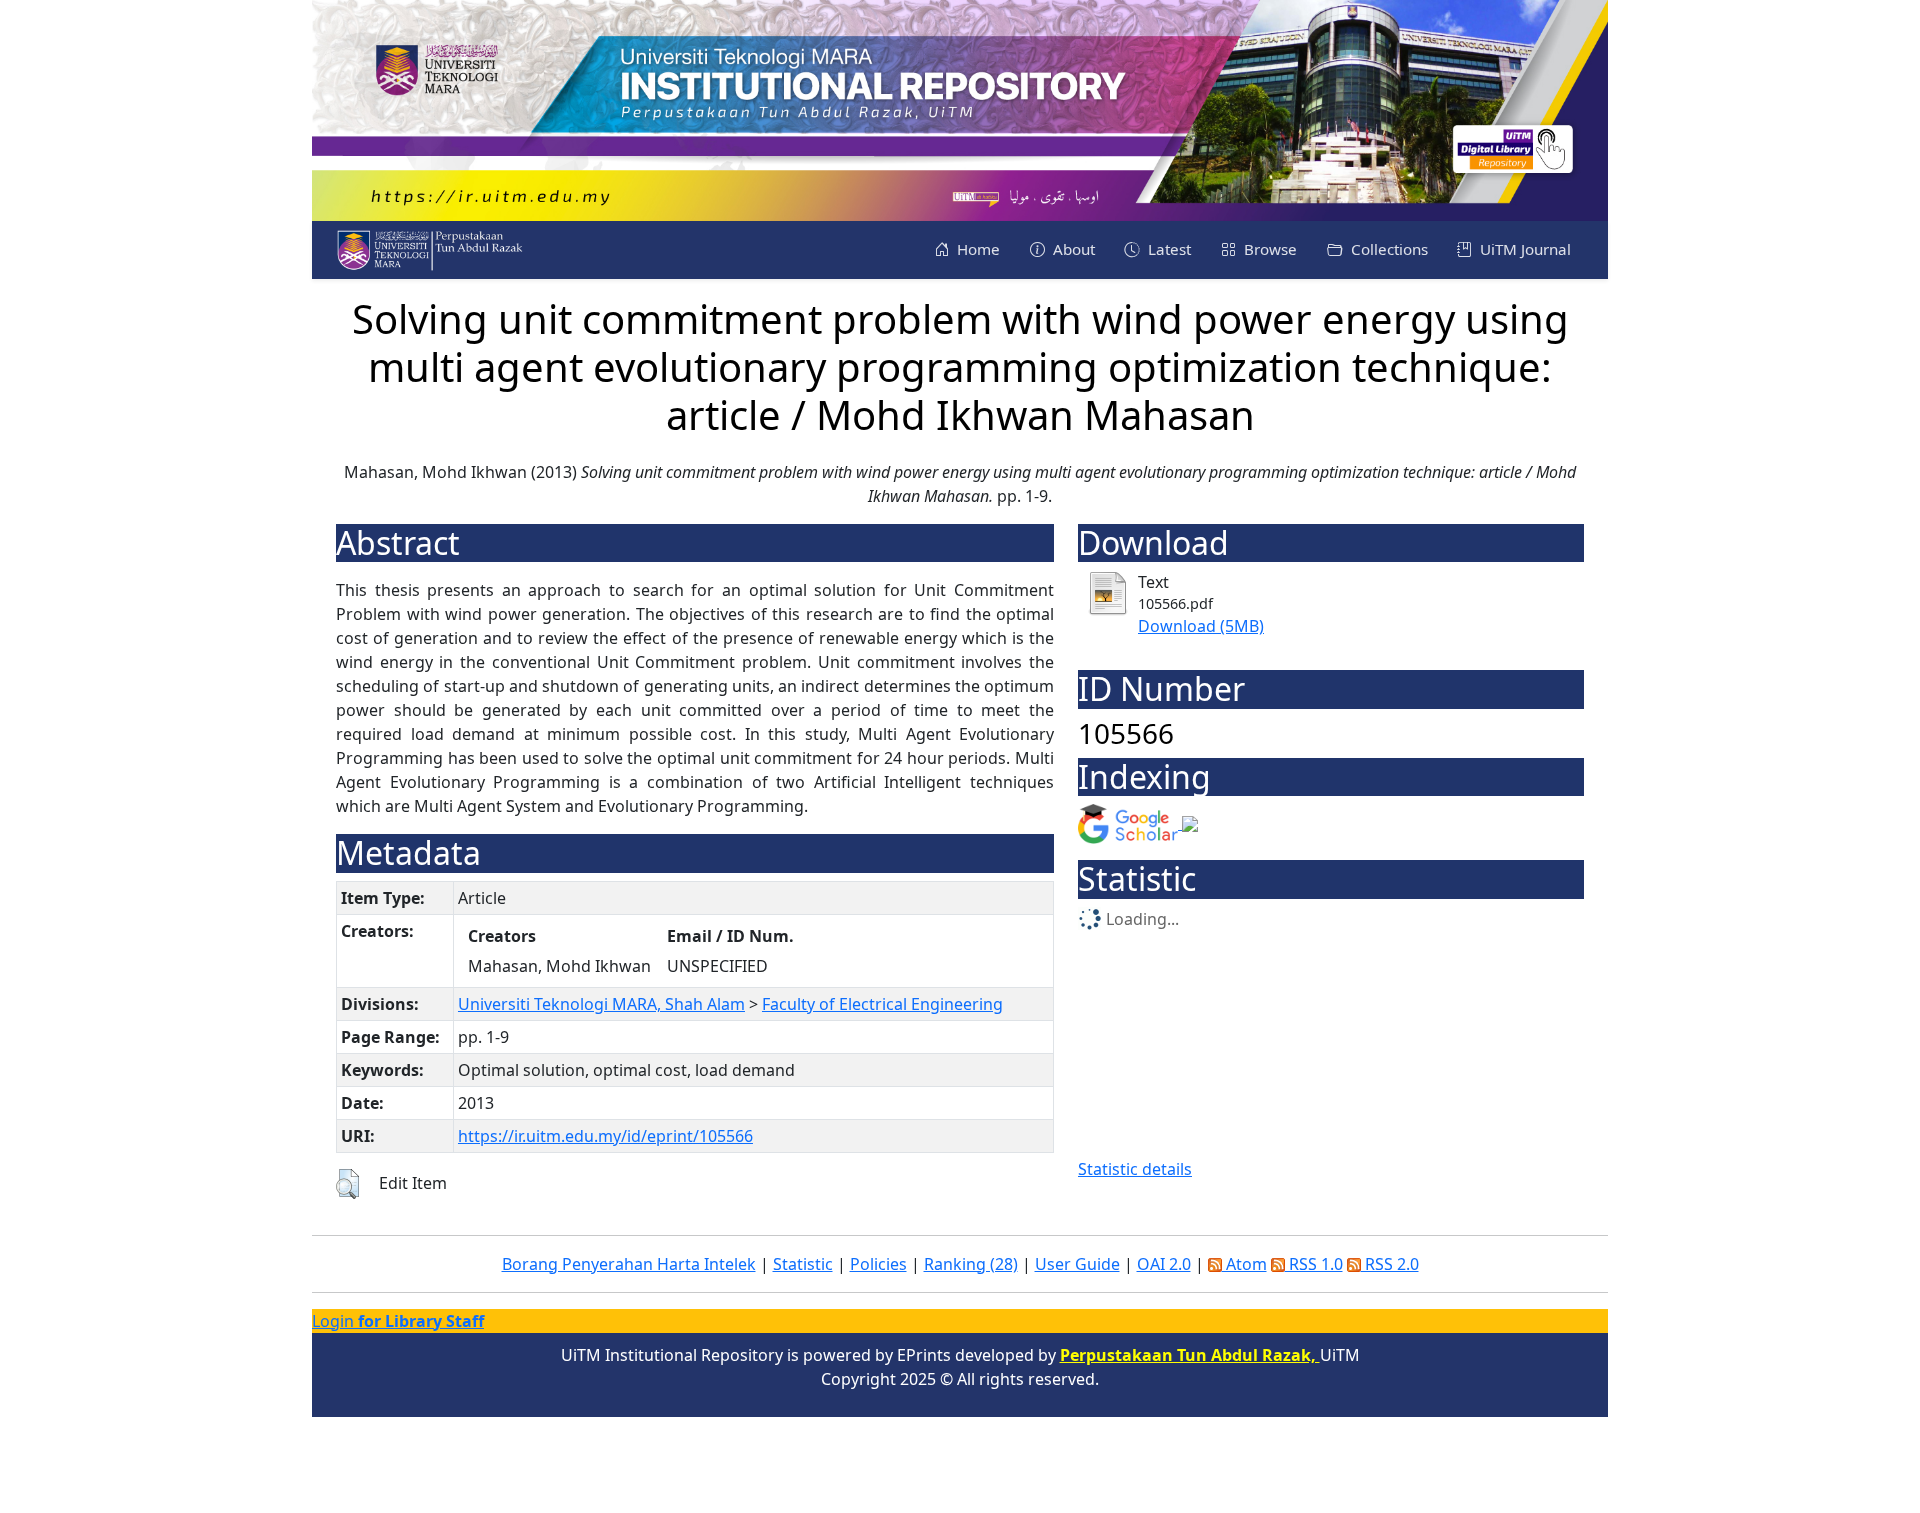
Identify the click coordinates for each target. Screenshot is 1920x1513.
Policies (878, 1264)
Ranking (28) (971, 1264)
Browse (1268, 249)
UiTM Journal (1523, 249)
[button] (347, 1184)
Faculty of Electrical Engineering (882, 1004)
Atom (1244, 1264)
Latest (1167, 249)
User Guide (1077, 1264)
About (1072, 249)
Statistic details (1135, 1169)
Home (976, 249)
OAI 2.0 (1164, 1264)
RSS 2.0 (1390, 1264)
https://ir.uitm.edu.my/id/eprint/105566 (605, 1136)
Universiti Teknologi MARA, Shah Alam (601, 1004)
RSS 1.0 (1314, 1264)
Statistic (803, 1264)
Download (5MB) (1201, 626)
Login (398, 1321)
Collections (1387, 249)
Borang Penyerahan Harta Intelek (629, 1264)
